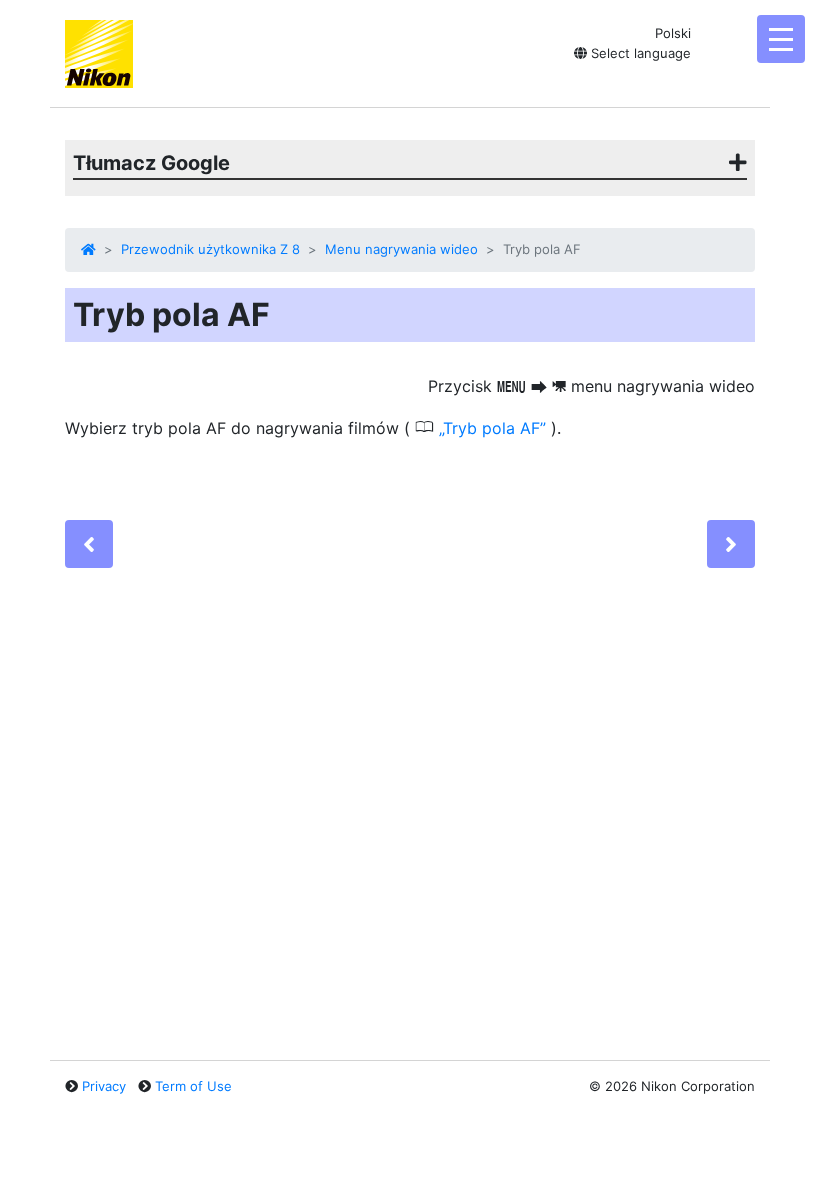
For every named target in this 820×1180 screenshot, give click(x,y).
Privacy (104, 1086)
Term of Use (193, 1086)
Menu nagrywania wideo (401, 249)
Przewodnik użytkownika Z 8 (210, 249)
